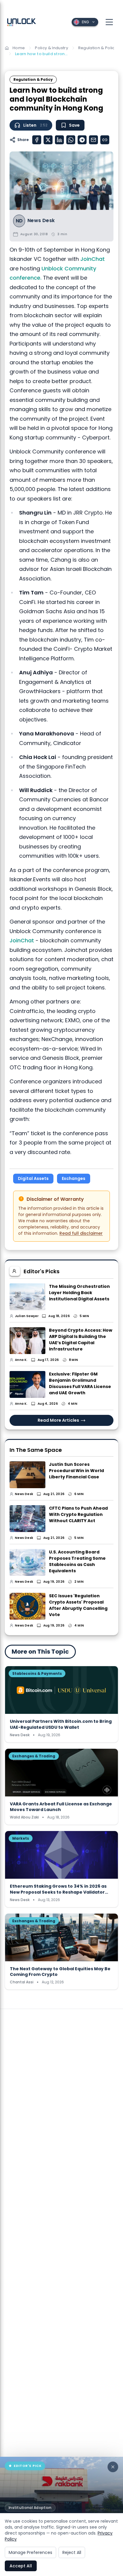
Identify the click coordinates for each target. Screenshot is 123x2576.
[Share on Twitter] (48, 140)
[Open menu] (109, 22)
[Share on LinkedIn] (59, 140)
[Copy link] (105, 140)
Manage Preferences (30, 2552)
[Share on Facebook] (37, 140)
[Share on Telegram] (82, 140)
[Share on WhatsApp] (71, 140)
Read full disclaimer (81, 1233)
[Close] (113, 2467)
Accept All (21, 2566)
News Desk (41, 221)
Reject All (72, 2552)
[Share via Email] (93, 140)
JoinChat (93, 259)
